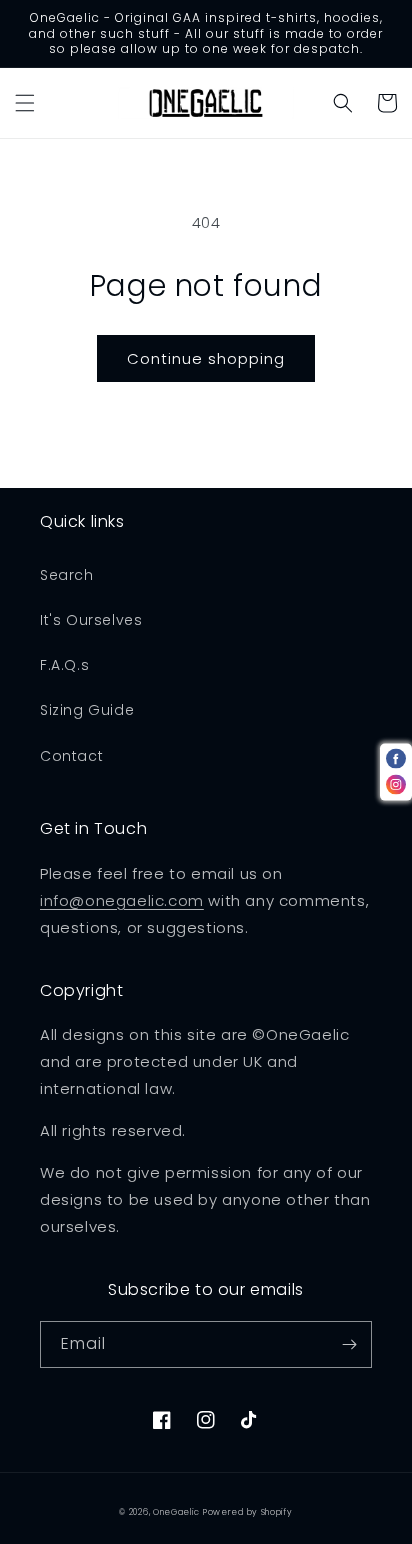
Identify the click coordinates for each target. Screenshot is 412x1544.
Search (67, 575)
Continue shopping (206, 358)
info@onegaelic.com (122, 900)
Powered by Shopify (248, 1512)
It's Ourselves (91, 620)
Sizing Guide (87, 710)
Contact (71, 756)
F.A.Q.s (64, 665)
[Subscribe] (349, 1344)
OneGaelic (176, 1512)
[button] (25, 103)
